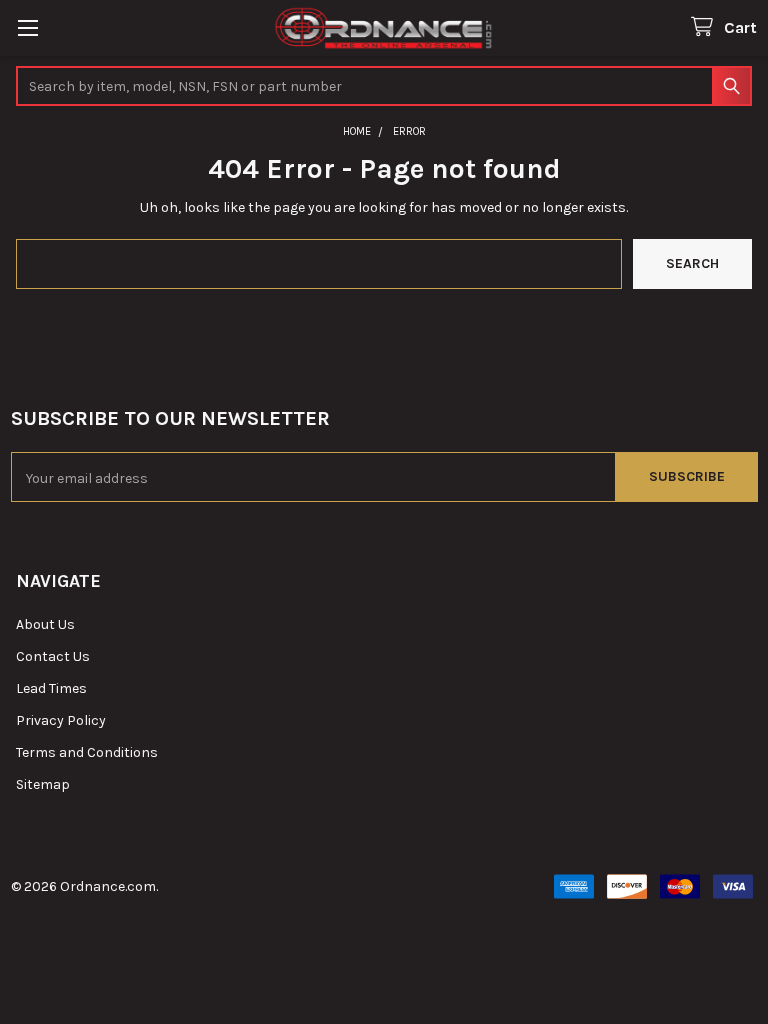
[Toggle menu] (27, 27)
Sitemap (43, 784)
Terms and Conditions (87, 752)
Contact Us (53, 656)
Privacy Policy (61, 720)
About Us (45, 624)
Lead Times (51, 688)
